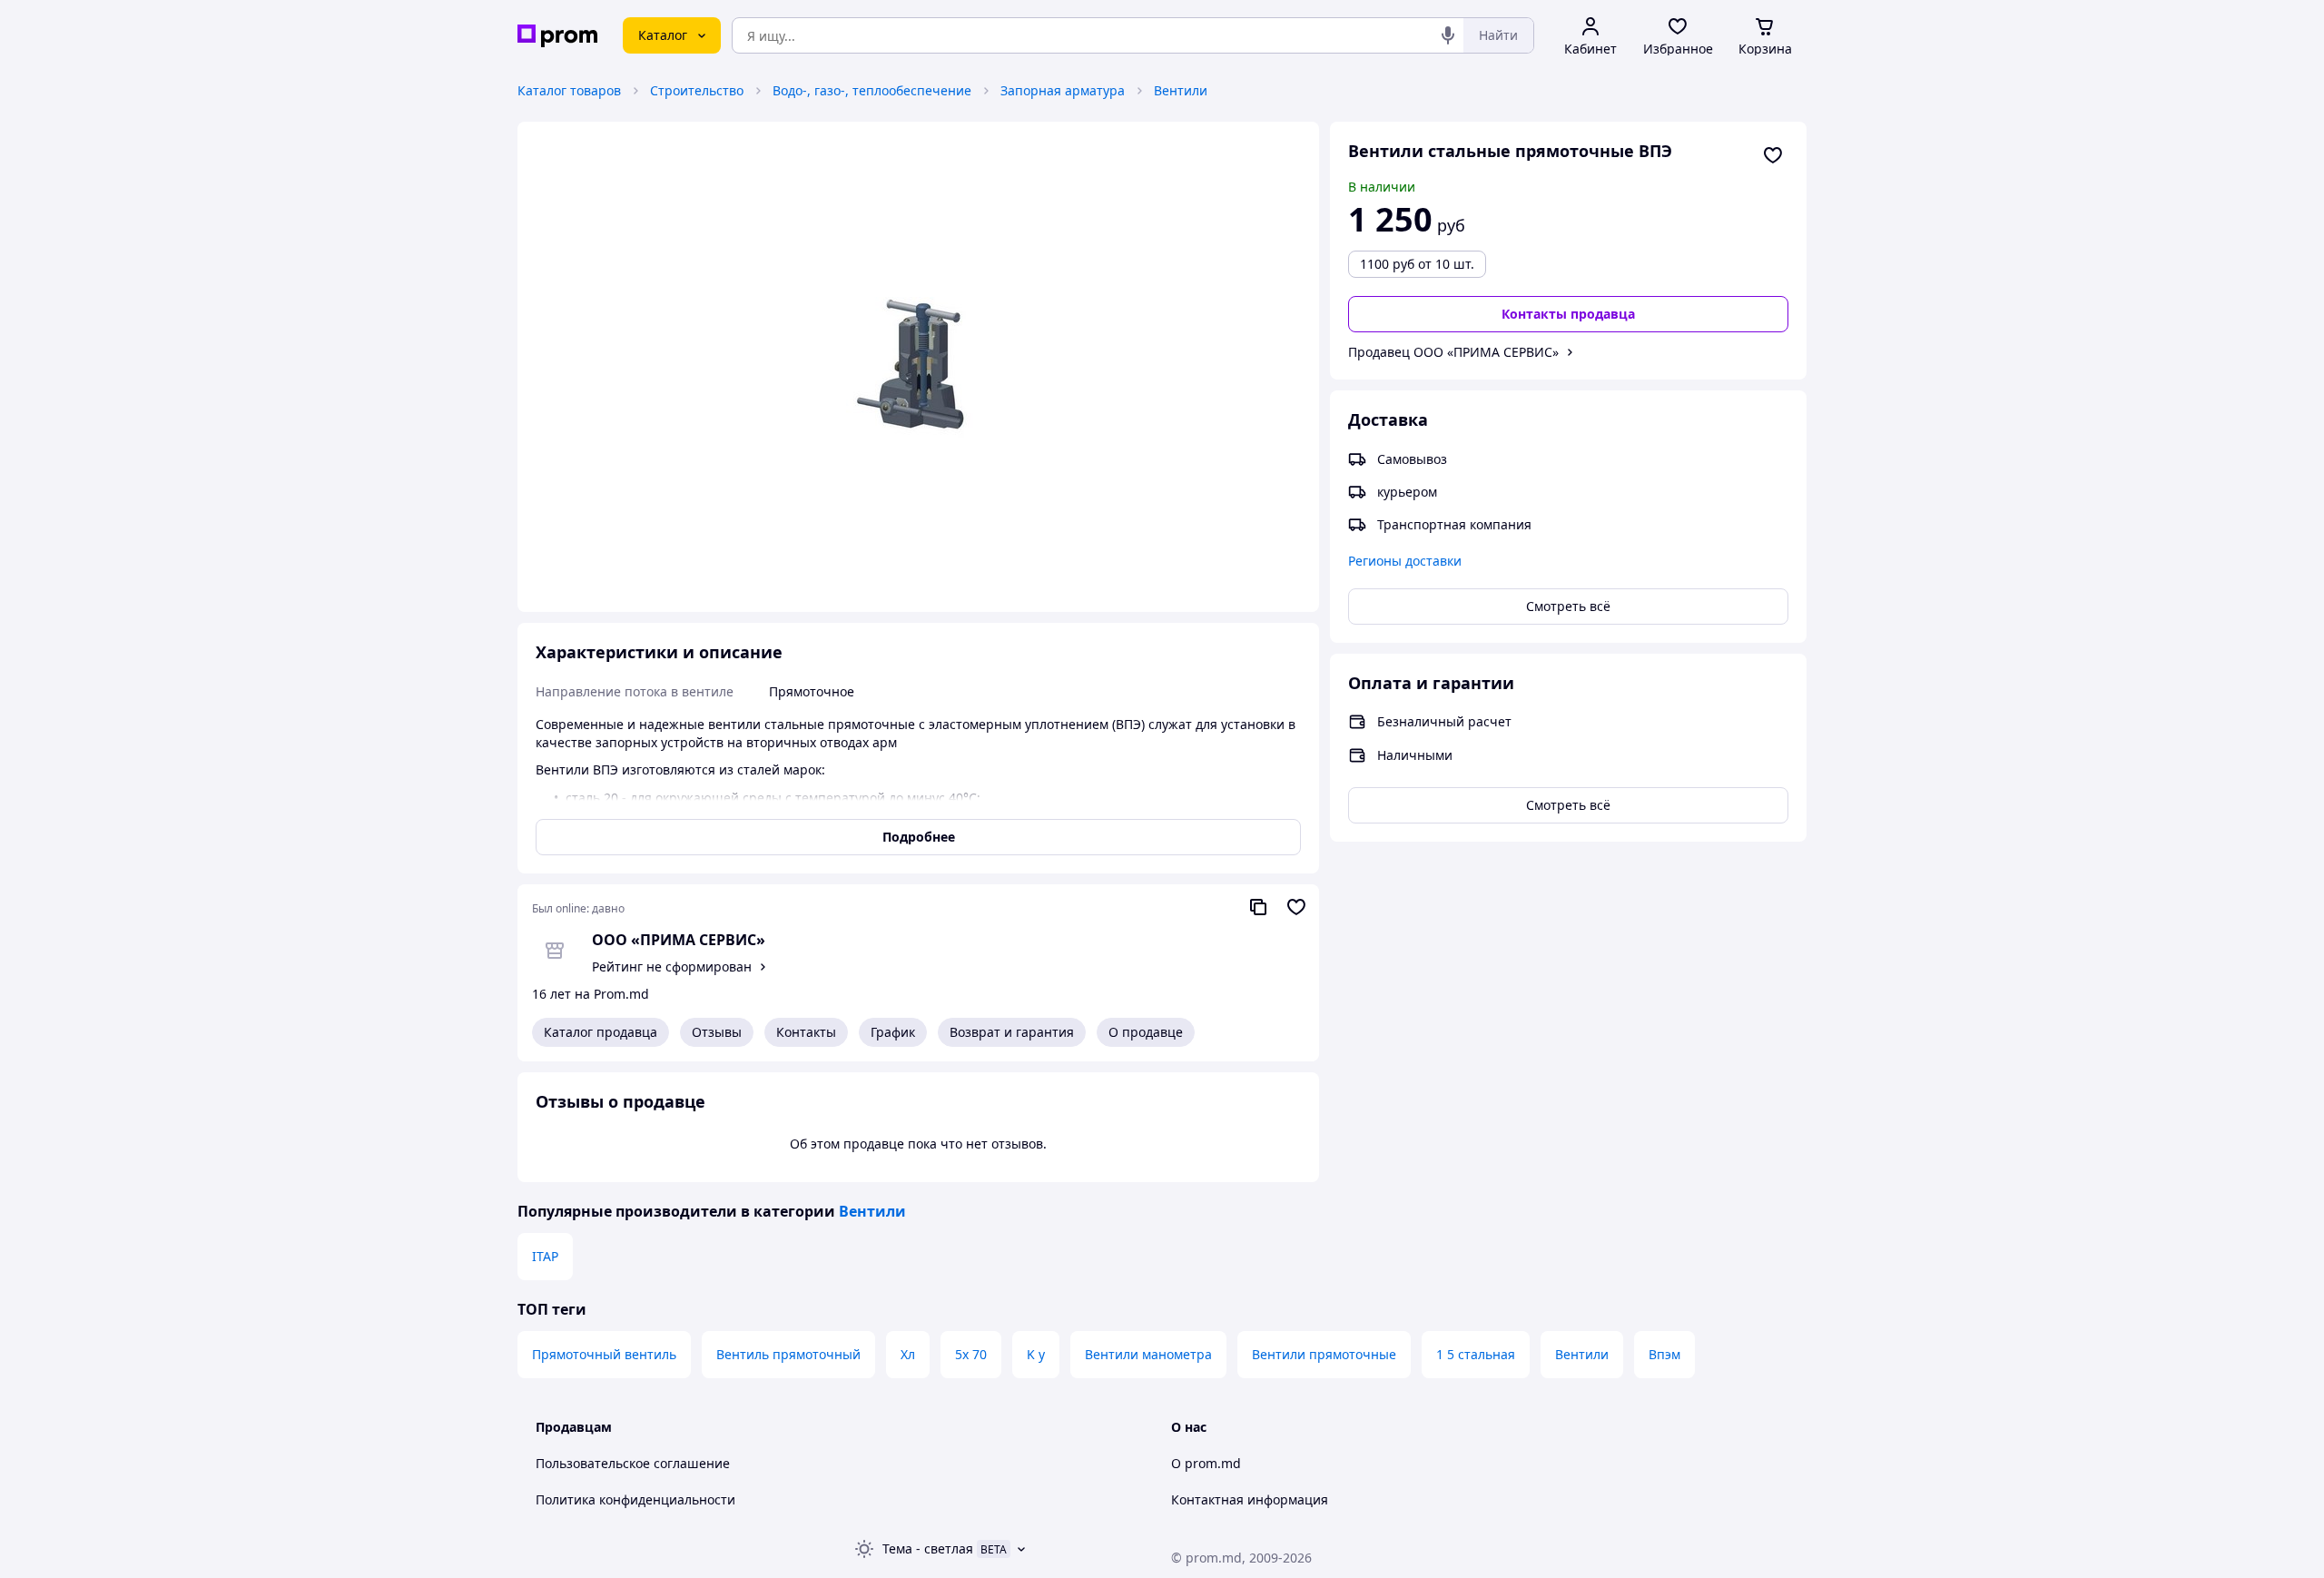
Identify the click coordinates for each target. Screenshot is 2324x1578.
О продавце (1146, 1032)
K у (1036, 1354)
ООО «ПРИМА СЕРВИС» (679, 940)
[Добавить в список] (1773, 155)
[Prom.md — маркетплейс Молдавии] (557, 36)
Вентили (1181, 90)
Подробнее (919, 837)
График (893, 1032)
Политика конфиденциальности (635, 1499)
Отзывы (717, 1032)
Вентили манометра (1148, 1354)
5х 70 (971, 1354)
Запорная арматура (1063, 90)
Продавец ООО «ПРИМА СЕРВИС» (1453, 352)
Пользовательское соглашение (633, 1463)
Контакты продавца (1568, 314)
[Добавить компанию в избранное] (1296, 907)
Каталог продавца (601, 1032)
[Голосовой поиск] (1448, 35)
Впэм (1664, 1354)
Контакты (806, 1032)
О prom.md (1206, 1463)
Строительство (697, 90)
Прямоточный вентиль (604, 1354)
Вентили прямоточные (1324, 1354)
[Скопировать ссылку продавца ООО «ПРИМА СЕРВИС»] (1258, 907)
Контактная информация (1250, 1499)
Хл (908, 1354)
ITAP (545, 1256)
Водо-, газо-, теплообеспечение (872, 90)
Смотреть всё (1568, 606)
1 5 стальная (1476, 1354)
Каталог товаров (569, 90)
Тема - (928, 1548)
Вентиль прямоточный (788, 1354)
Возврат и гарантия (1012, 1032)
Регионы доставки (1405, 561)
